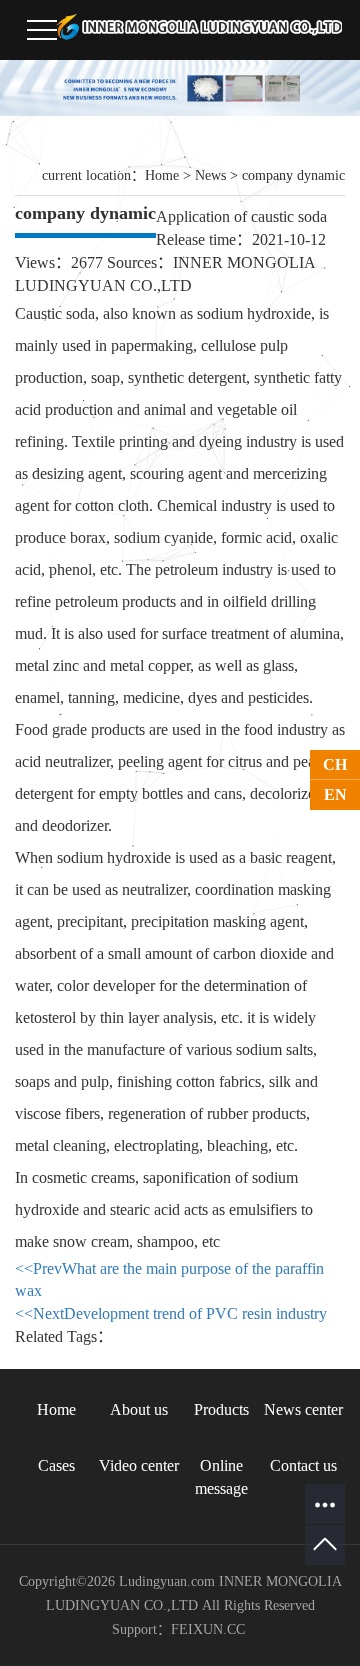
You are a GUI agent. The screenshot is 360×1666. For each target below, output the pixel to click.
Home (162, 175)
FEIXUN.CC (208, 1629)
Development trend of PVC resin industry (171, 1313)
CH (335, 764)
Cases (56, 1465)
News (210, 175)
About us (139, 1409)
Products (221, 1409)
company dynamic (293, 175)
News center (303, 1409)
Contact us (303, 1465)
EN (335, 794)
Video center (139, 1465)
